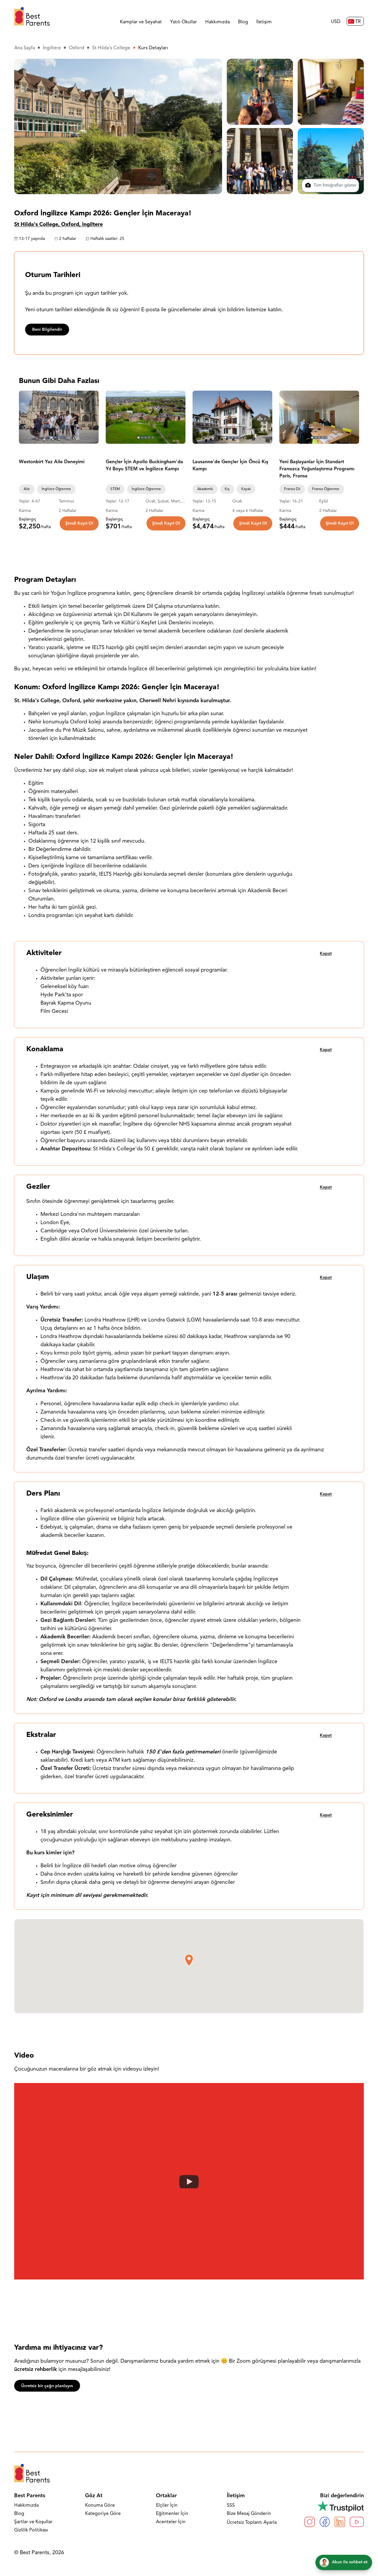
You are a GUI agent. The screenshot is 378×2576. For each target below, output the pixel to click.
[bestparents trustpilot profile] (334, 2506)
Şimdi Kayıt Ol (79, 524)
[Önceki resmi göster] (26, 417)
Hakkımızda (217, 22)
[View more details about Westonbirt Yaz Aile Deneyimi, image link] (59, 417)
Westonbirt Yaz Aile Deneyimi (52, 462)
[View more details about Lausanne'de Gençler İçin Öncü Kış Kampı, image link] (232, 417)
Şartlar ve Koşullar (33, 2522)
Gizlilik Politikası (31, 2530)
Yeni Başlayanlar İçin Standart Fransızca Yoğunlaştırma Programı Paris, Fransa (317, 469)
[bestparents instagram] (310, 2522)
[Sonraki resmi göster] (92, 417)
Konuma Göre (100, 2505)
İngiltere (52, 48)
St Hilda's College (111, 48)
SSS (231, 2505)
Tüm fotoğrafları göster (334, 186)
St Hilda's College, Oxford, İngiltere (58, 225)
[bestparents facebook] (325, 2522)
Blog (243, 22)
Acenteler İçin (171, 2522)
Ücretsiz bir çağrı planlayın (47, 2386)
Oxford (76, 48)
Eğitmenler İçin (172, 2514)
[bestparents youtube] (357, 2522)
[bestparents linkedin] (340, 2522)
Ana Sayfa (25, 48)
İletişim (264, 22)
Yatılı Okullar (184, 22)
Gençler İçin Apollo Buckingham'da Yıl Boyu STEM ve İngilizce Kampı (144, 466)
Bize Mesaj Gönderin (249, 2514)
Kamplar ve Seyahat (141, 22)
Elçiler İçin (167, 2505)
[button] (189, 1960)
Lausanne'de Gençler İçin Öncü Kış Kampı (230, 466)
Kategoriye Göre (103, 2514)
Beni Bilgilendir (47, 330)
